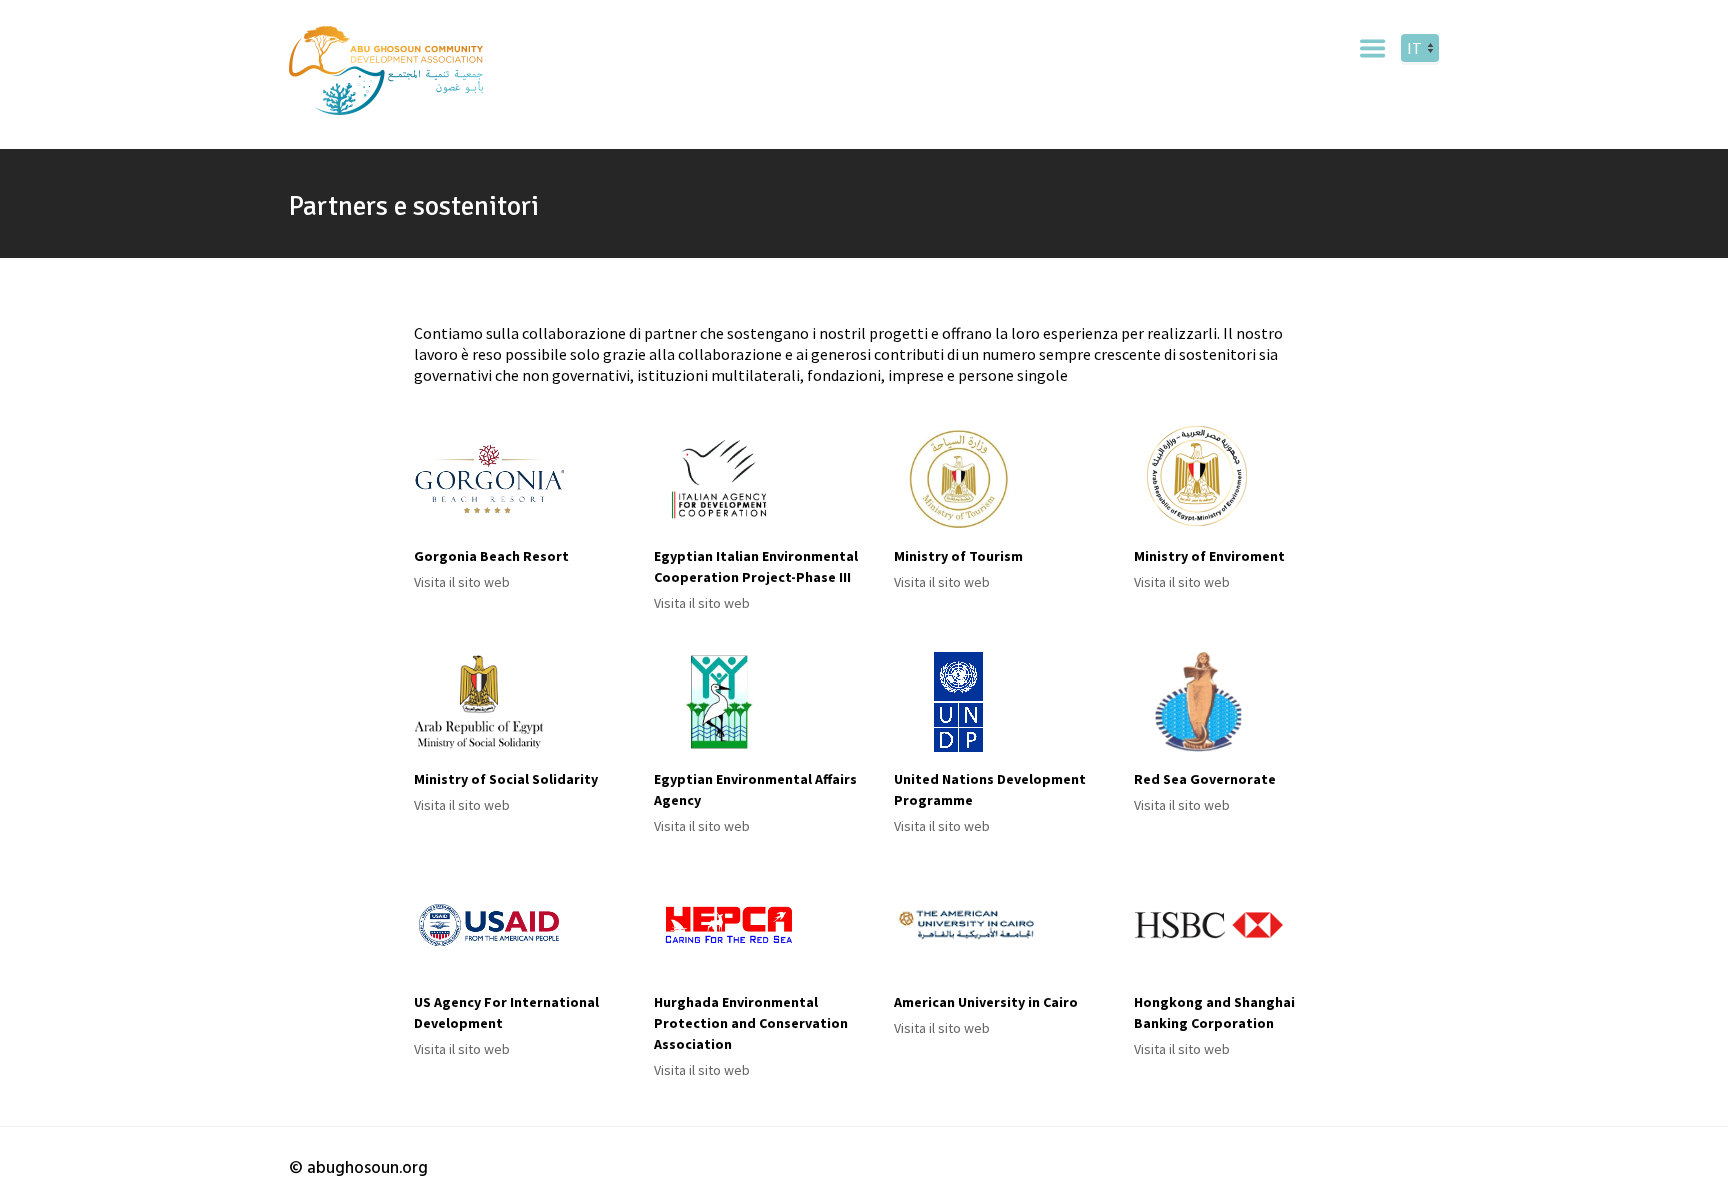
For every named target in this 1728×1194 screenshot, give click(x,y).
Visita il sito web (462, 582)
